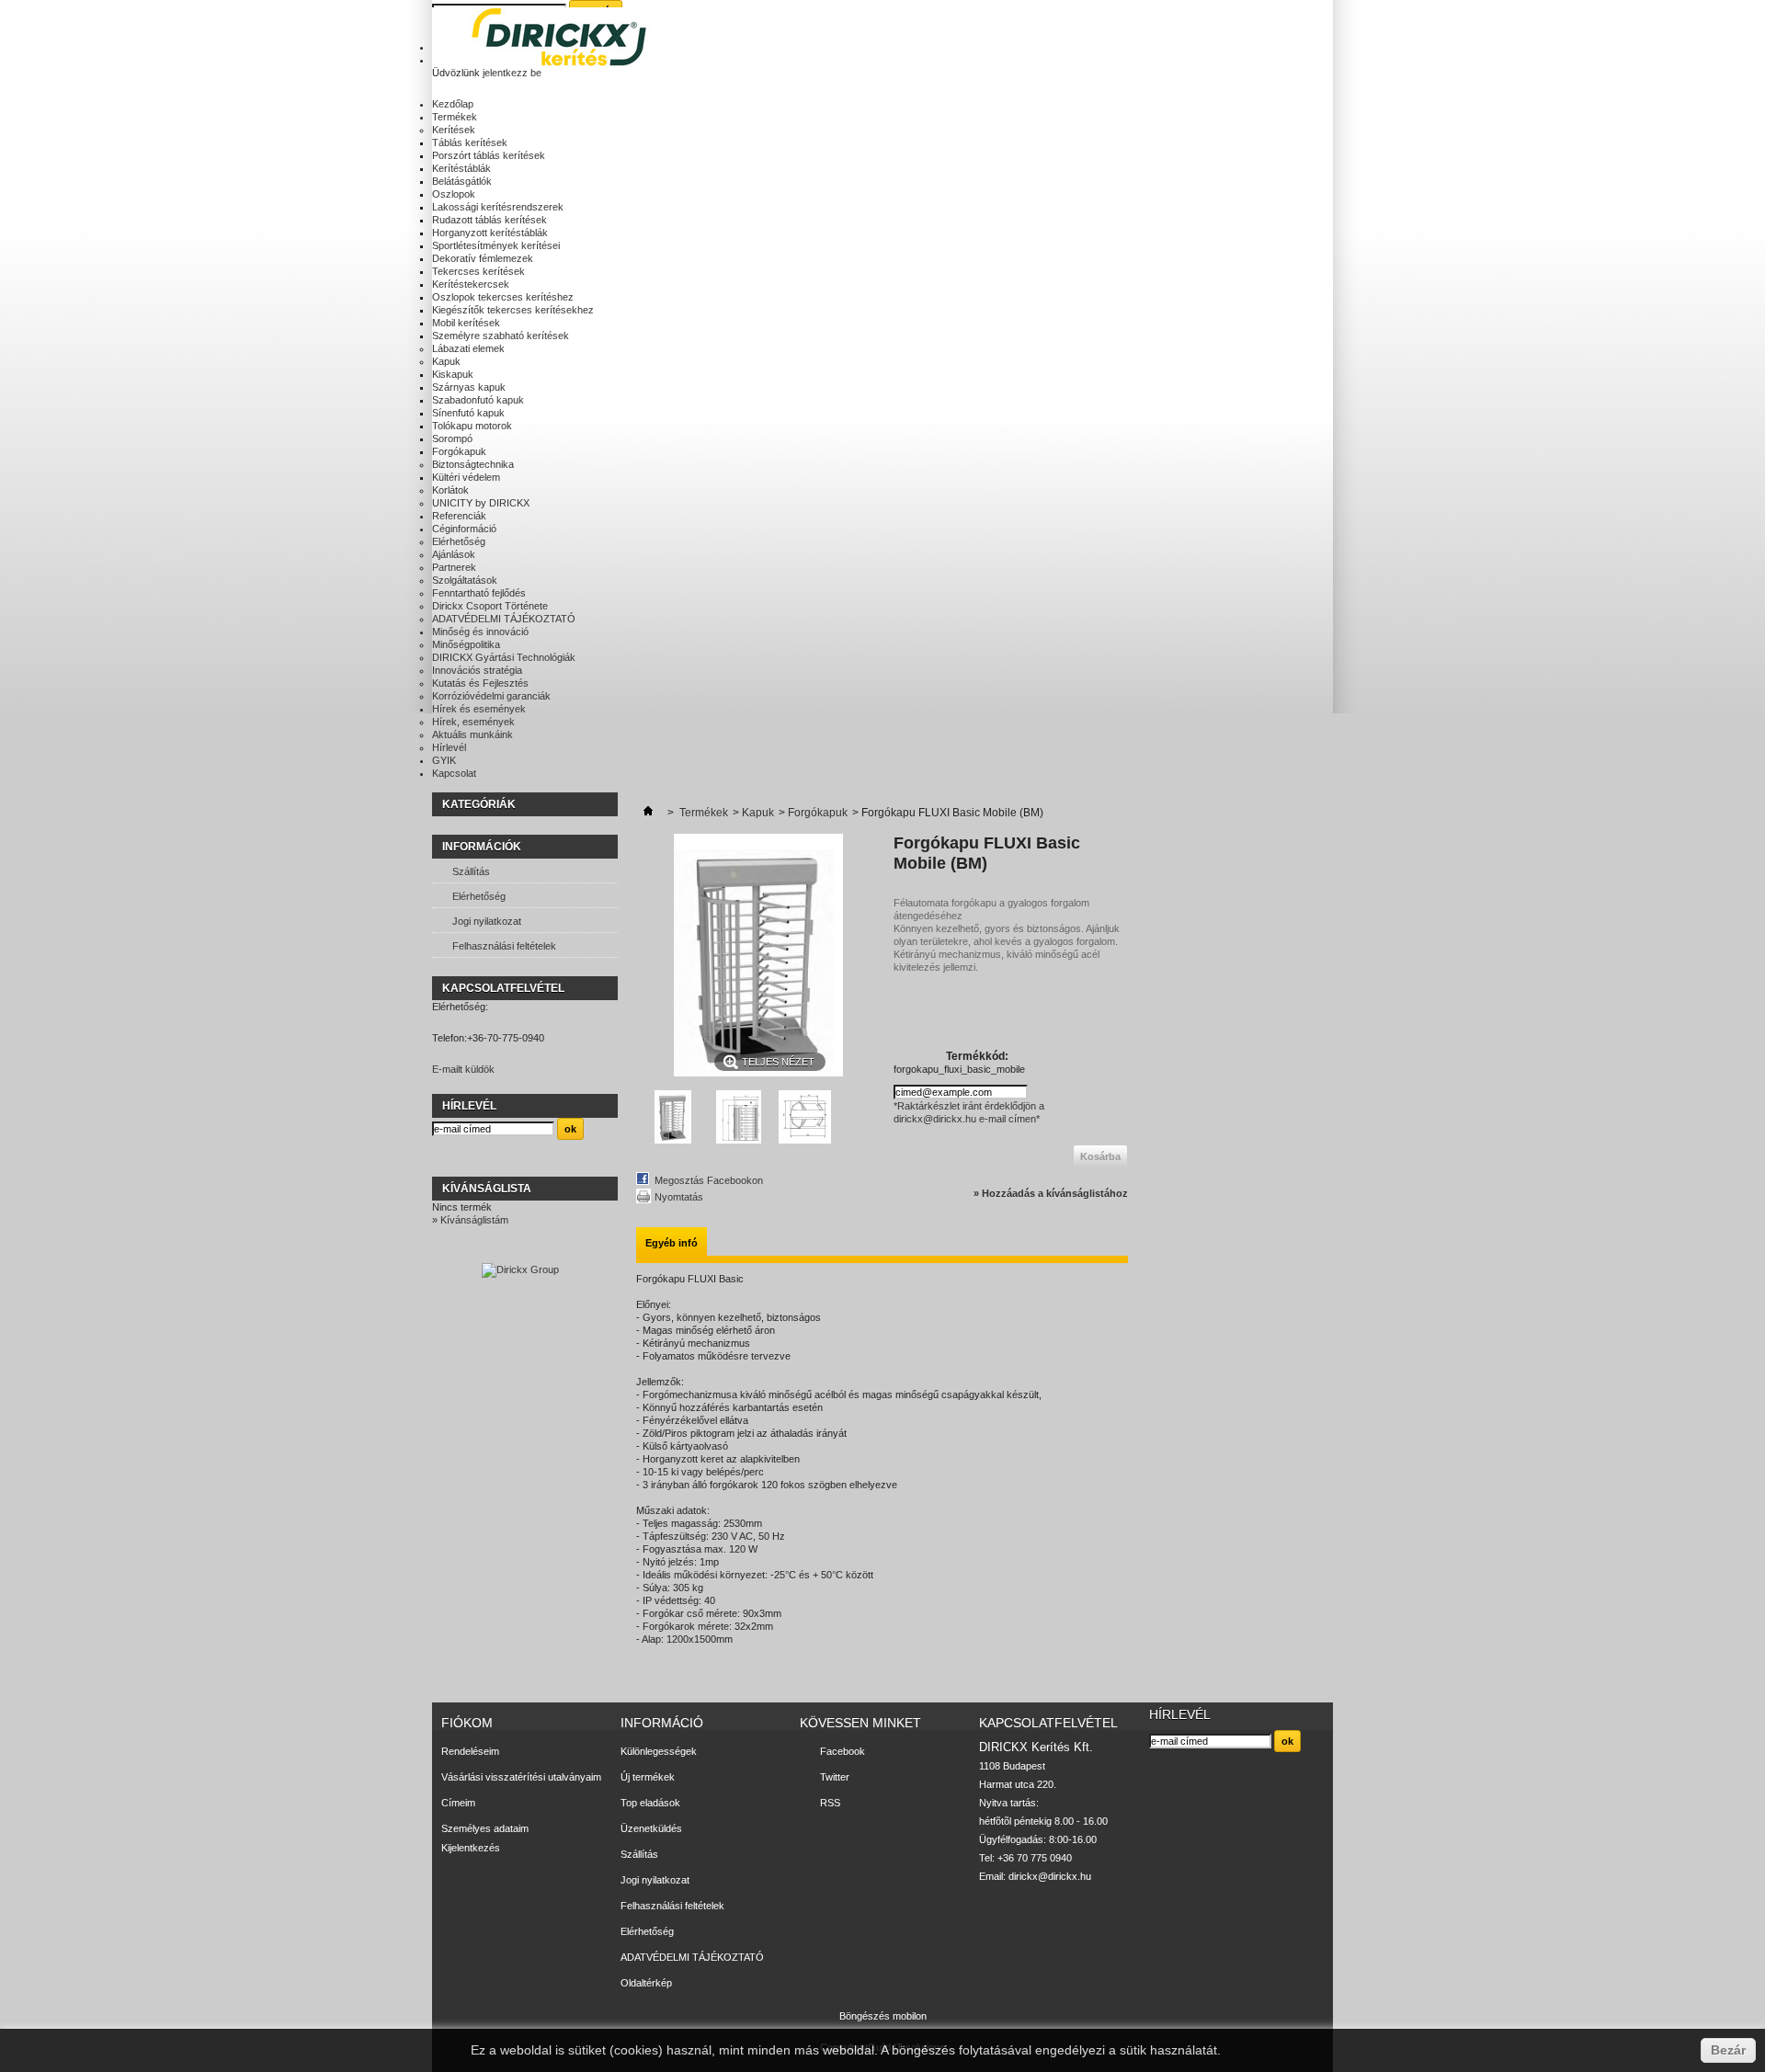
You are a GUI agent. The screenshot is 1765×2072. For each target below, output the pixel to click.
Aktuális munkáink (473, 734)
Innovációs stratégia (477, 670)
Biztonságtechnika (473, 464)
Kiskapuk (453, 374)
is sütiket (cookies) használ (633, 2050)
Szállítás (471, 871)
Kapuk (446, 361)
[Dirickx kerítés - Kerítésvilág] (564, 38)
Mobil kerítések (466, 323)
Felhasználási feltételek (504, 946)
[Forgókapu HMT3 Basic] (673, 1141)
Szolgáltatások (465, 580)
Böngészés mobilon (883, 2016)
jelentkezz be (512, 73)
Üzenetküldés (651, 1828)
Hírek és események (479, 709)
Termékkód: (977, 1056)
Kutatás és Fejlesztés (480, 683)
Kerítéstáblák (461, 168)
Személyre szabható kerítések (501, 336)
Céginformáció (464, 529)
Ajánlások (454, 554)
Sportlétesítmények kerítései (496, 245)
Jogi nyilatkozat (487, 921)
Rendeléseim (470, 1751)
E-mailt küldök (463, 1069)
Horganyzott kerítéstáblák (490, 233)
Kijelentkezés (471, 1848)
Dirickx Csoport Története (490, 606)
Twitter (835, 1777)
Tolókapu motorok (472, 426)
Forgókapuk (459, 451)
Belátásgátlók (462, 181)
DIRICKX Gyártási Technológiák (504, 657)
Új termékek (648, 1777)
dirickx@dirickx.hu (1050, 1876)
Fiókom (467, 1723)
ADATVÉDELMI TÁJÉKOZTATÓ (504, 619)
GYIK (444, 760)
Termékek (455, 117)
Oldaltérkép (646, 1983)
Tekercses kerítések (478, 271)
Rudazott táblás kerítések (490, 220)
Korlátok (450, 490)
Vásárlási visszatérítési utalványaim (521, 1777)
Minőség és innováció (480, 632)
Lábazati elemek (468, 348)
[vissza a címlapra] (648, 813)
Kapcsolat (454, 773)
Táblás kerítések (470, 142)
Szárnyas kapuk (469, 387)
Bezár (1728, 2050)
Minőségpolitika (466, 644)
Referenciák (459, 516)
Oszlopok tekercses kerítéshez (503, 297)
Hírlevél (449, 747)
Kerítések (454, 130)
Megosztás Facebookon (709, 1180)
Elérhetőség (459, 541)
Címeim (458, 1803)
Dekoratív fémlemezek (483, 258)
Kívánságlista (487, 1189)
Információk (482, 847)
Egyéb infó (672, 1243)
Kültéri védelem (466, 477)
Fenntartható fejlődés (479, 593)
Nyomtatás (679, 1197)
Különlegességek (659, 1751)
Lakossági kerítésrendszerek (498, 207)
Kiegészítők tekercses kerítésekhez (513, 310)
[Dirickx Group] (520, 1269)
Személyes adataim (485, 1828)
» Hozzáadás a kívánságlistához (1051, 1193)
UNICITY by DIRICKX (481, 503)
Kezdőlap (453, 104)
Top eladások (650, 1803)
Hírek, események (473, 722)
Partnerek (454, 567)
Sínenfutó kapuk (468, 413)
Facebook (843, 1751)
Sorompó (452, 438)
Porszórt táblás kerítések (489, 155)
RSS (830, 1803)
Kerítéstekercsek (471, 284)
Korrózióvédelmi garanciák (491, 696)
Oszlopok (454, 194)
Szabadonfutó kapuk (478, 400)
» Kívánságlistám (470, 1220)
